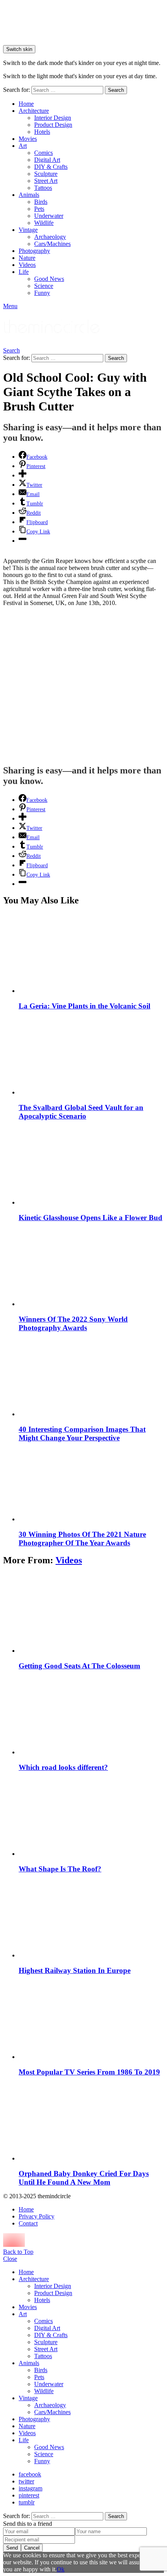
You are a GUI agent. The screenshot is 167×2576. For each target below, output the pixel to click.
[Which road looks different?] (91, 1715)
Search (116, 90)
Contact (28, 2223)
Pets (39, 209)
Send (12, 2548)
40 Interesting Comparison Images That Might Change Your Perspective (82, 1434)
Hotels (42, 132)
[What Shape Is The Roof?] (91, 1817)
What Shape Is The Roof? (60, 1869)
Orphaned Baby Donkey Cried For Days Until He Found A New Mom (84, 2178)
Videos (27, 265)
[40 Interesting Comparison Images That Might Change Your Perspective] (91, 1377)
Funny (42, 293)
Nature (27, 258)
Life (24, 272)
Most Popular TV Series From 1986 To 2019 (89, 2072)
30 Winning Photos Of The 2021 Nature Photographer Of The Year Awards (82, 1539)
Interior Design (53, 118)
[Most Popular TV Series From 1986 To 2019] (91, 2020)
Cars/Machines (52, 244)
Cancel (32, 2548)
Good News (49, 279)
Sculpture (46, 174)
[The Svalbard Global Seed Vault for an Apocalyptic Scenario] (91, 1055)
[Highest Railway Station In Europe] (91, 1918)
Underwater (49, 216)
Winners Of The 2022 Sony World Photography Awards (73, 1323)
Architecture (34, 111)
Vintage (28, 230)
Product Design (53, 125)
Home (26, 104)
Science (44, 286)
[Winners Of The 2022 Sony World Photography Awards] (91, 1267)
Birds (41, 202)
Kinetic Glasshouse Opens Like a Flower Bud (90, 1218)
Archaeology (50, 237)
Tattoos (43, 188)
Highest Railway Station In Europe (75, 1970)
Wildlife (44, 223)
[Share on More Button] (23, 475)
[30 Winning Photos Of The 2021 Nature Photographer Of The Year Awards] (91, 1485)
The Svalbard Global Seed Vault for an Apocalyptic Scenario (81, 1112)
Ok (61, 2569)
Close (10, 2259)
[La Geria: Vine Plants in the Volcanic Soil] (91, 954)
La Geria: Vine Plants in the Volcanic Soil (84, 1006)
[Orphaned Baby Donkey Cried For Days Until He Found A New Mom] (91, 2121)
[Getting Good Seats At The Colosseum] (91, 1614)
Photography (34, 251)
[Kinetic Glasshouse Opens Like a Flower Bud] (91, 1165)
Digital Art (47, 160)
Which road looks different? (63, 1767)
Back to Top (18, 2252)
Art (23, 146)
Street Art (46, 181)
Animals (29, 195)
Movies (28, 139)
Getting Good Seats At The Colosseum (79, 1666)
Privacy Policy (37, 2216)
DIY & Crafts (51, 167)
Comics (43, 153)
